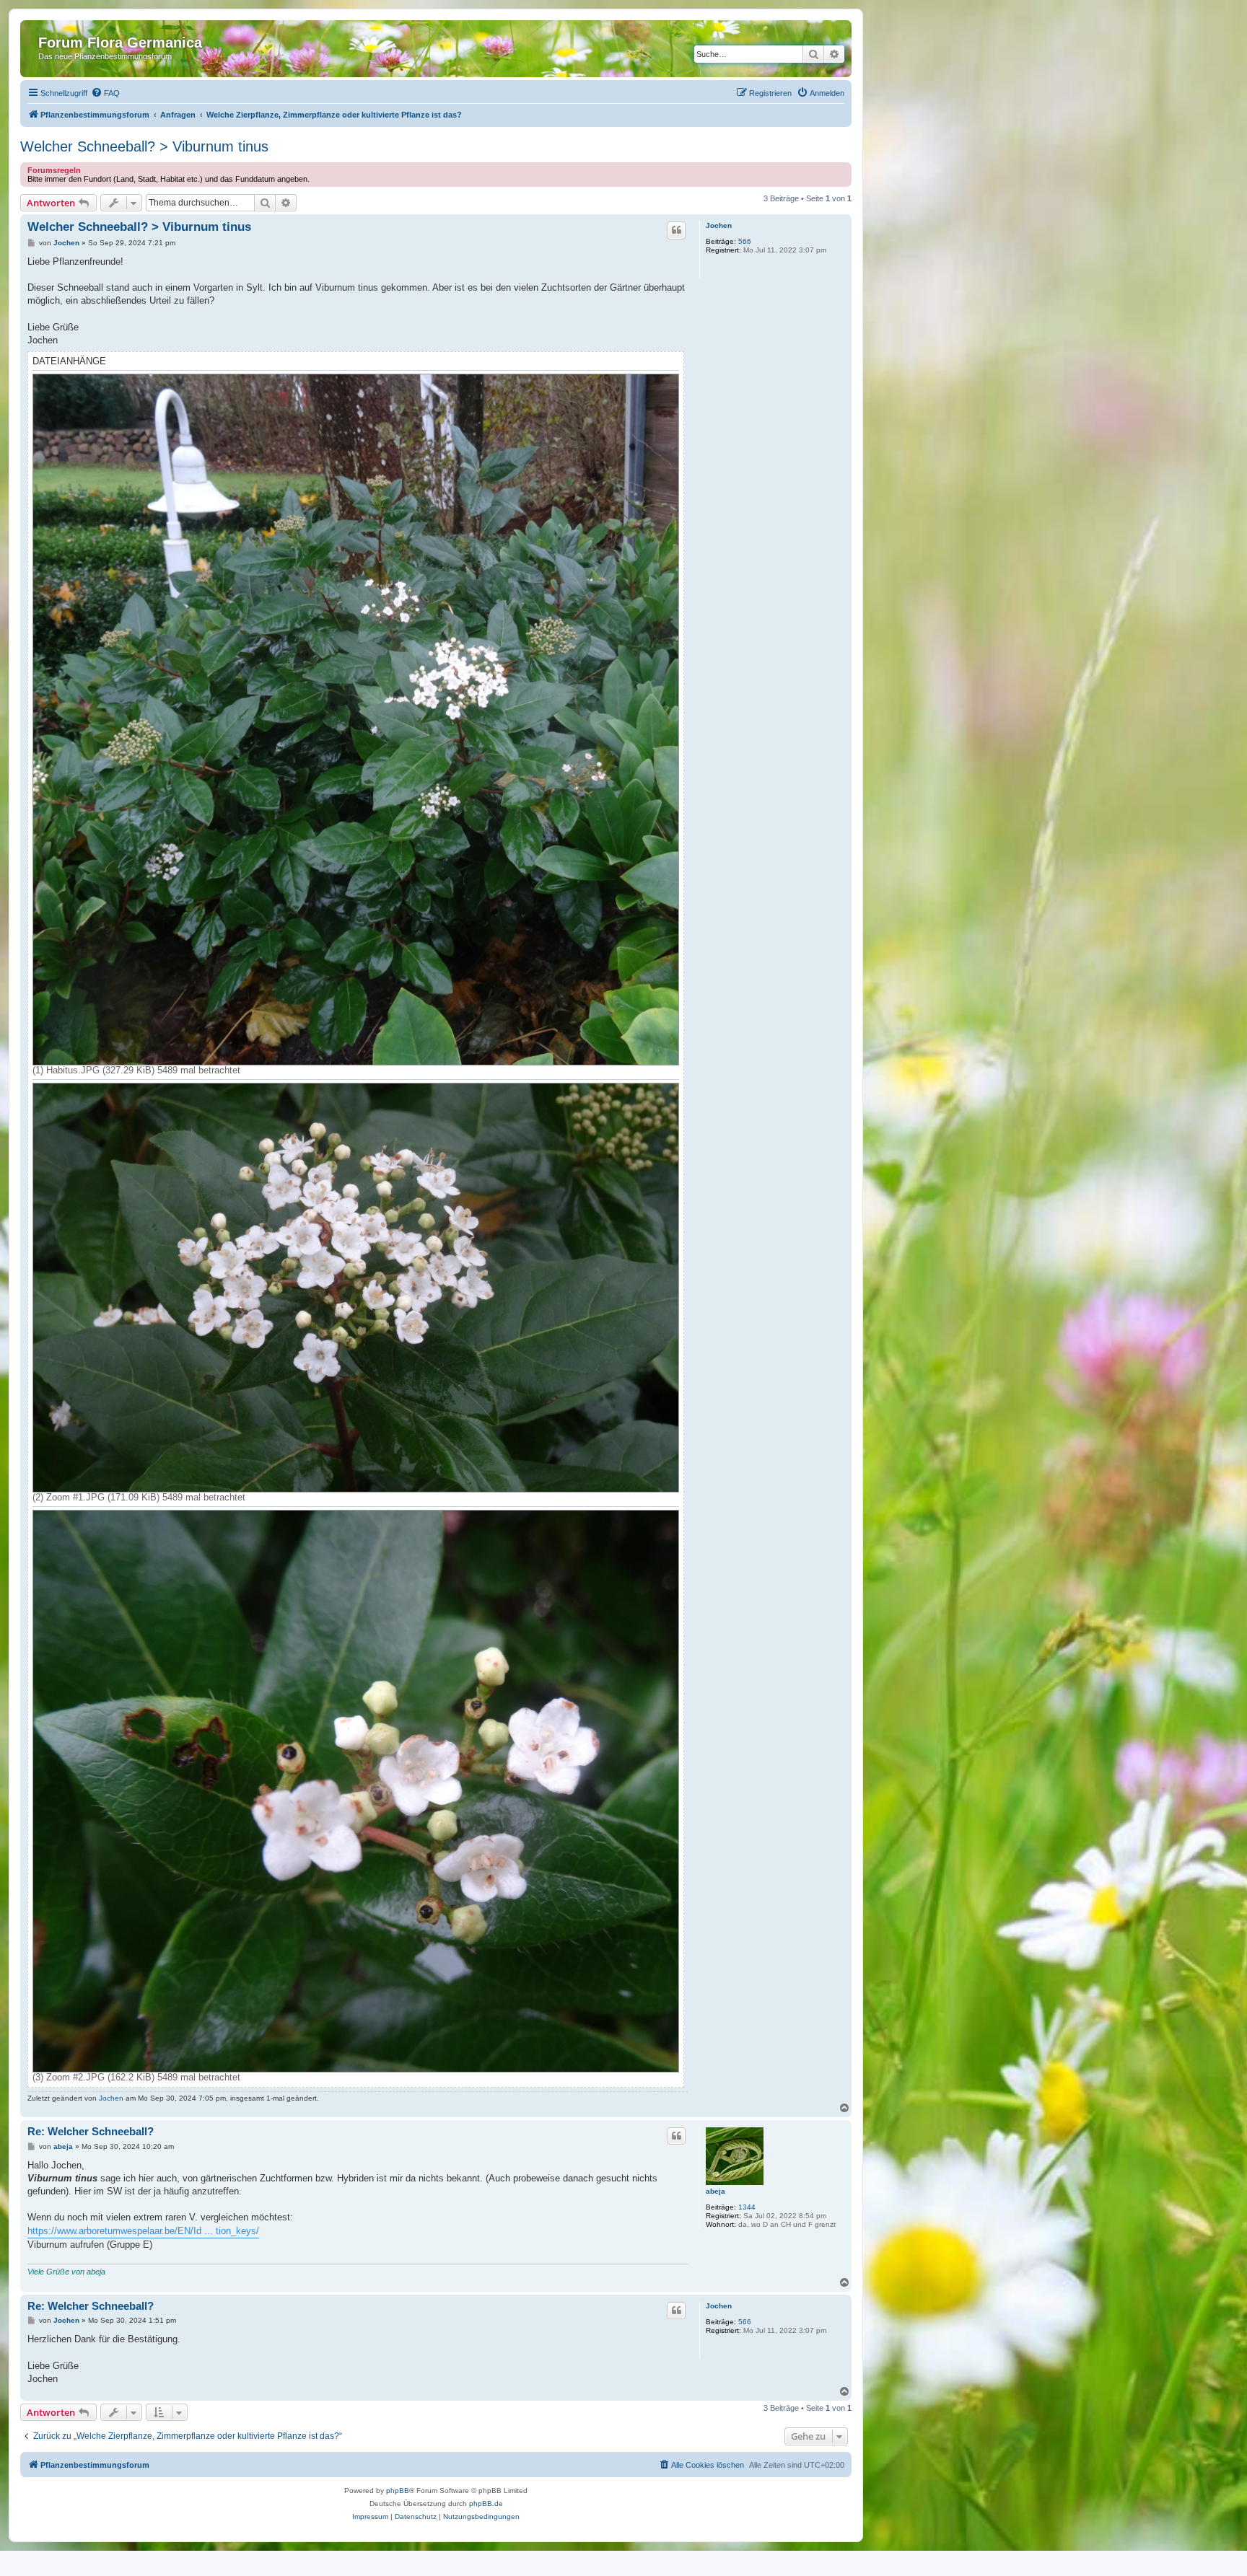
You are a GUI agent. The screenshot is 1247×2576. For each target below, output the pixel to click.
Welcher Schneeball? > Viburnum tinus (144, 146)
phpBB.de (486, 2504)
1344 (747, 2207)
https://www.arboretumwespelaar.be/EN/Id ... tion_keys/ (143, 2231)
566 (745, 241)
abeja (716, 2191)
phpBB (398, 2491)
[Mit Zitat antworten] (676, 230)
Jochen (719, 225)
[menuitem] (105, 93)
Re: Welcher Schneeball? (91, 2131)
